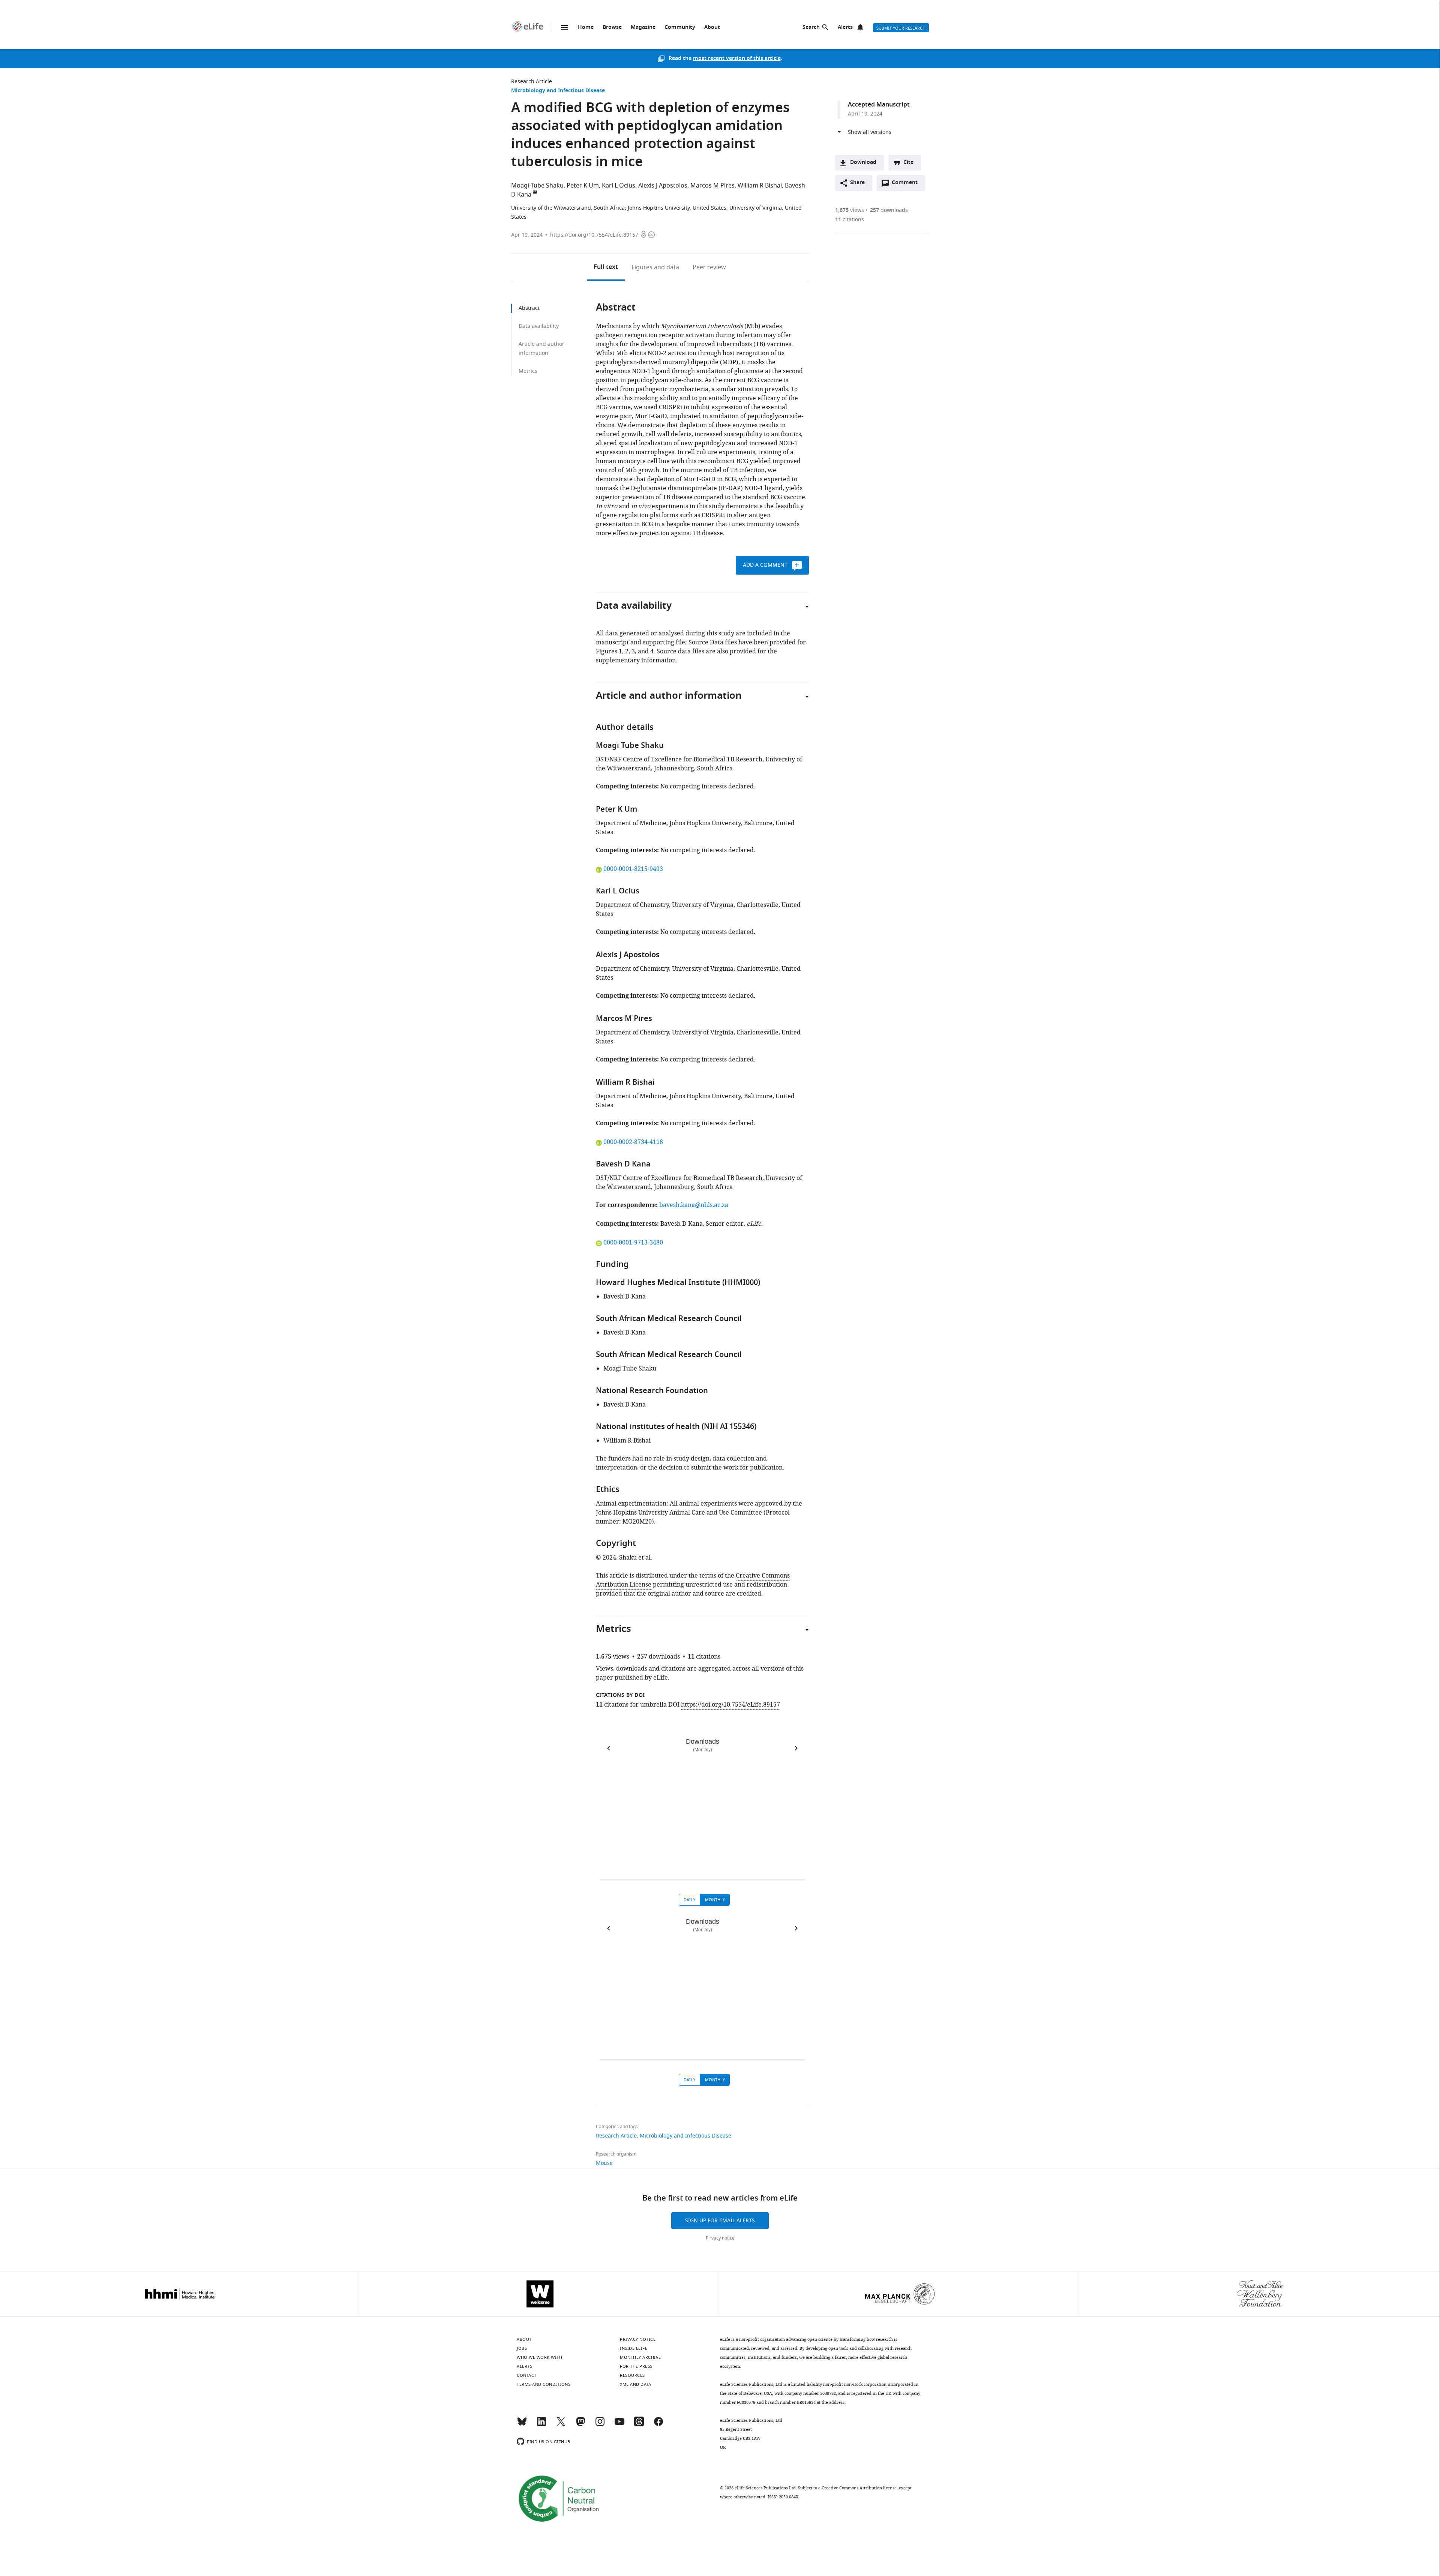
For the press (636, 2366)
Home (586, 28)
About (712, 28)
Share (857, 183)
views (850, 210)
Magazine (643, 28)
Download (863, 163)
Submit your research (901, 28)
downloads (889, 210)
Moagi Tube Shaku (537, 186)
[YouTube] (619, 2425)
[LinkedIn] (541, 2425)
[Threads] (639, 2425)
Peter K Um (583, 186)
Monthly (715, 1900)
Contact (527, 2375)
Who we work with (539, 2357)
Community (680, 28)
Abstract (529, 308)
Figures (655, 267)
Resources (632, 2375)
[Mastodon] (580, 2425)
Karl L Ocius (619, 186)
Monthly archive (640, 2357)
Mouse (604, 2163)
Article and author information (541, 349)
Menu (564, 27)
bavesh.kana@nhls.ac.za (694, 1205)
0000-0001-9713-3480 (633, 1243)
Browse (612, 28)
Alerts (845, 28)
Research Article (532, 82)
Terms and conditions (544, 2384)
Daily (689, 1900)
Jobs (522, 2348)
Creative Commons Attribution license (859, 2488)
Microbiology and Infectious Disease (558, 91)
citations (850, 220)
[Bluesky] (522, 2425)
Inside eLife (634, 2348)
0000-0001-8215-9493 (633, 869)
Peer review (709, 267)
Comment (907, 185)
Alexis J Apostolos (663, 186)
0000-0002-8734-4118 (633, 1142)
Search (811, 28)
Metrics (528, 371)
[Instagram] (600, 2425)
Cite (908, 163)
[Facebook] (658, 2425)
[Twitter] (561, 2425)
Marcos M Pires (712, 186)
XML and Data (635, 2384)
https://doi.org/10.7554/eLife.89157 (594, 235)
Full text (606, 267)
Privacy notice (720, 2238)
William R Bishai (760, 186)
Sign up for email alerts (720, 2221)
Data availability (539, 326)
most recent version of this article (737, 59)
